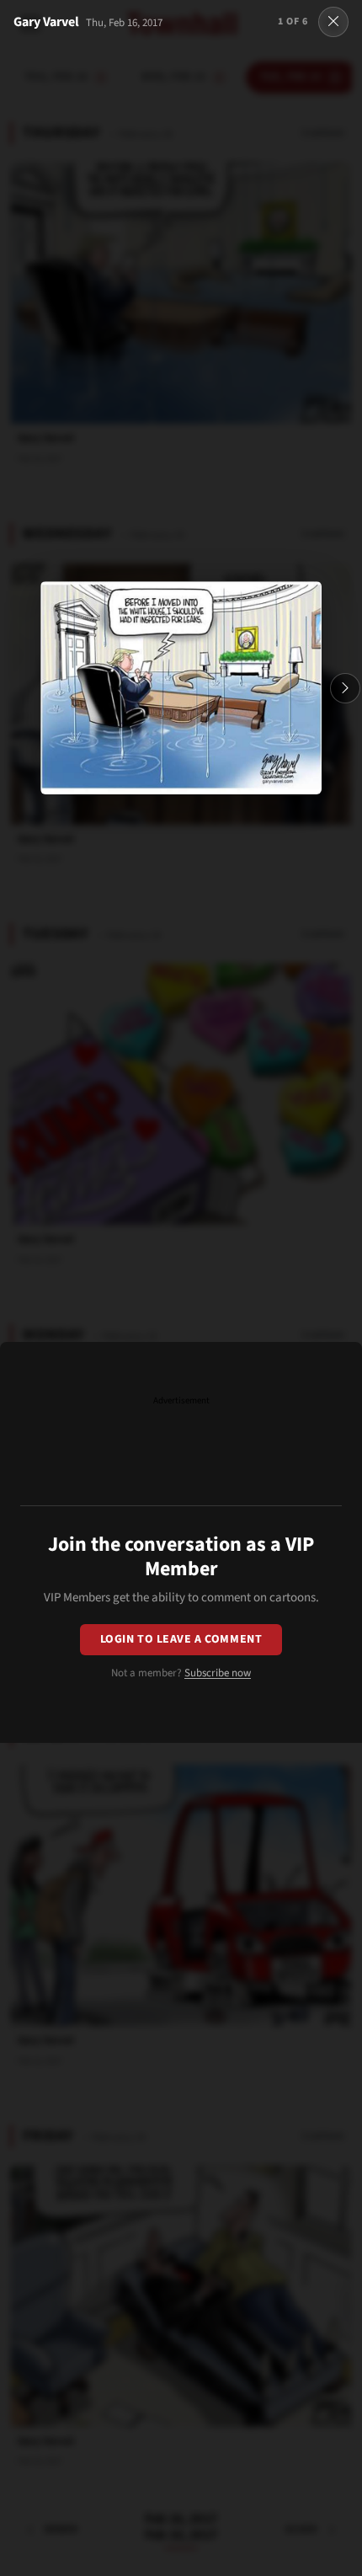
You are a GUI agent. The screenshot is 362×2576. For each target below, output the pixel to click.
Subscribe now (218, 1673)
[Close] (333, 22)
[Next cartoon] (345, 688)
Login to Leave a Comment (181, 1639)
